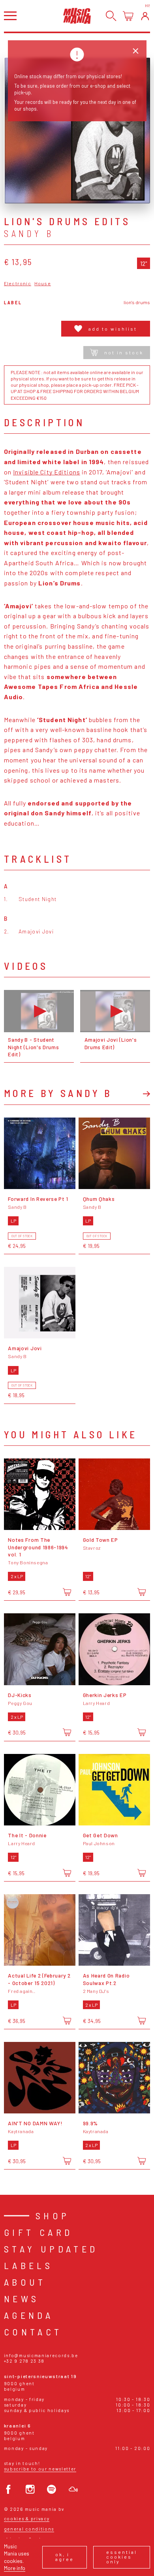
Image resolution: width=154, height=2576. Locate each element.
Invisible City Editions (47, 472)
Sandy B (29, 233)
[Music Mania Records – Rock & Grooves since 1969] (77, 16)
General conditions (29, 2529)
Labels (28, 2265)
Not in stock (124, 352)
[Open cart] (128, 16)
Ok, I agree (65, 2557)
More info (15, 2568)
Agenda (29, 2315)
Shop (53, 2216)
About (25, 2282)
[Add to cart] (67, 1592)
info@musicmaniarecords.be (41, 2355)
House (43, 283)
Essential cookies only (122, 2557)
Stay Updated (51, 2249)
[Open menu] (10, 16)
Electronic (18, 283)
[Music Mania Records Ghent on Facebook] (8, 2489)
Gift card (38, 2232)
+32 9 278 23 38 (24, 2361)
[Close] (136, 51)
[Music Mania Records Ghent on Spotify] (52, 2489)
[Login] (145, 16)
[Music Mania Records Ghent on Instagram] (30, 2489)
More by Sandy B (58, 1093)
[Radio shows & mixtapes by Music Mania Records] (73, 2489)
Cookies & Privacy (27, 2519)
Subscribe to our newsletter (40, 2469)
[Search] (111, 16)
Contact (33, 2332)
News (22, 2298)
